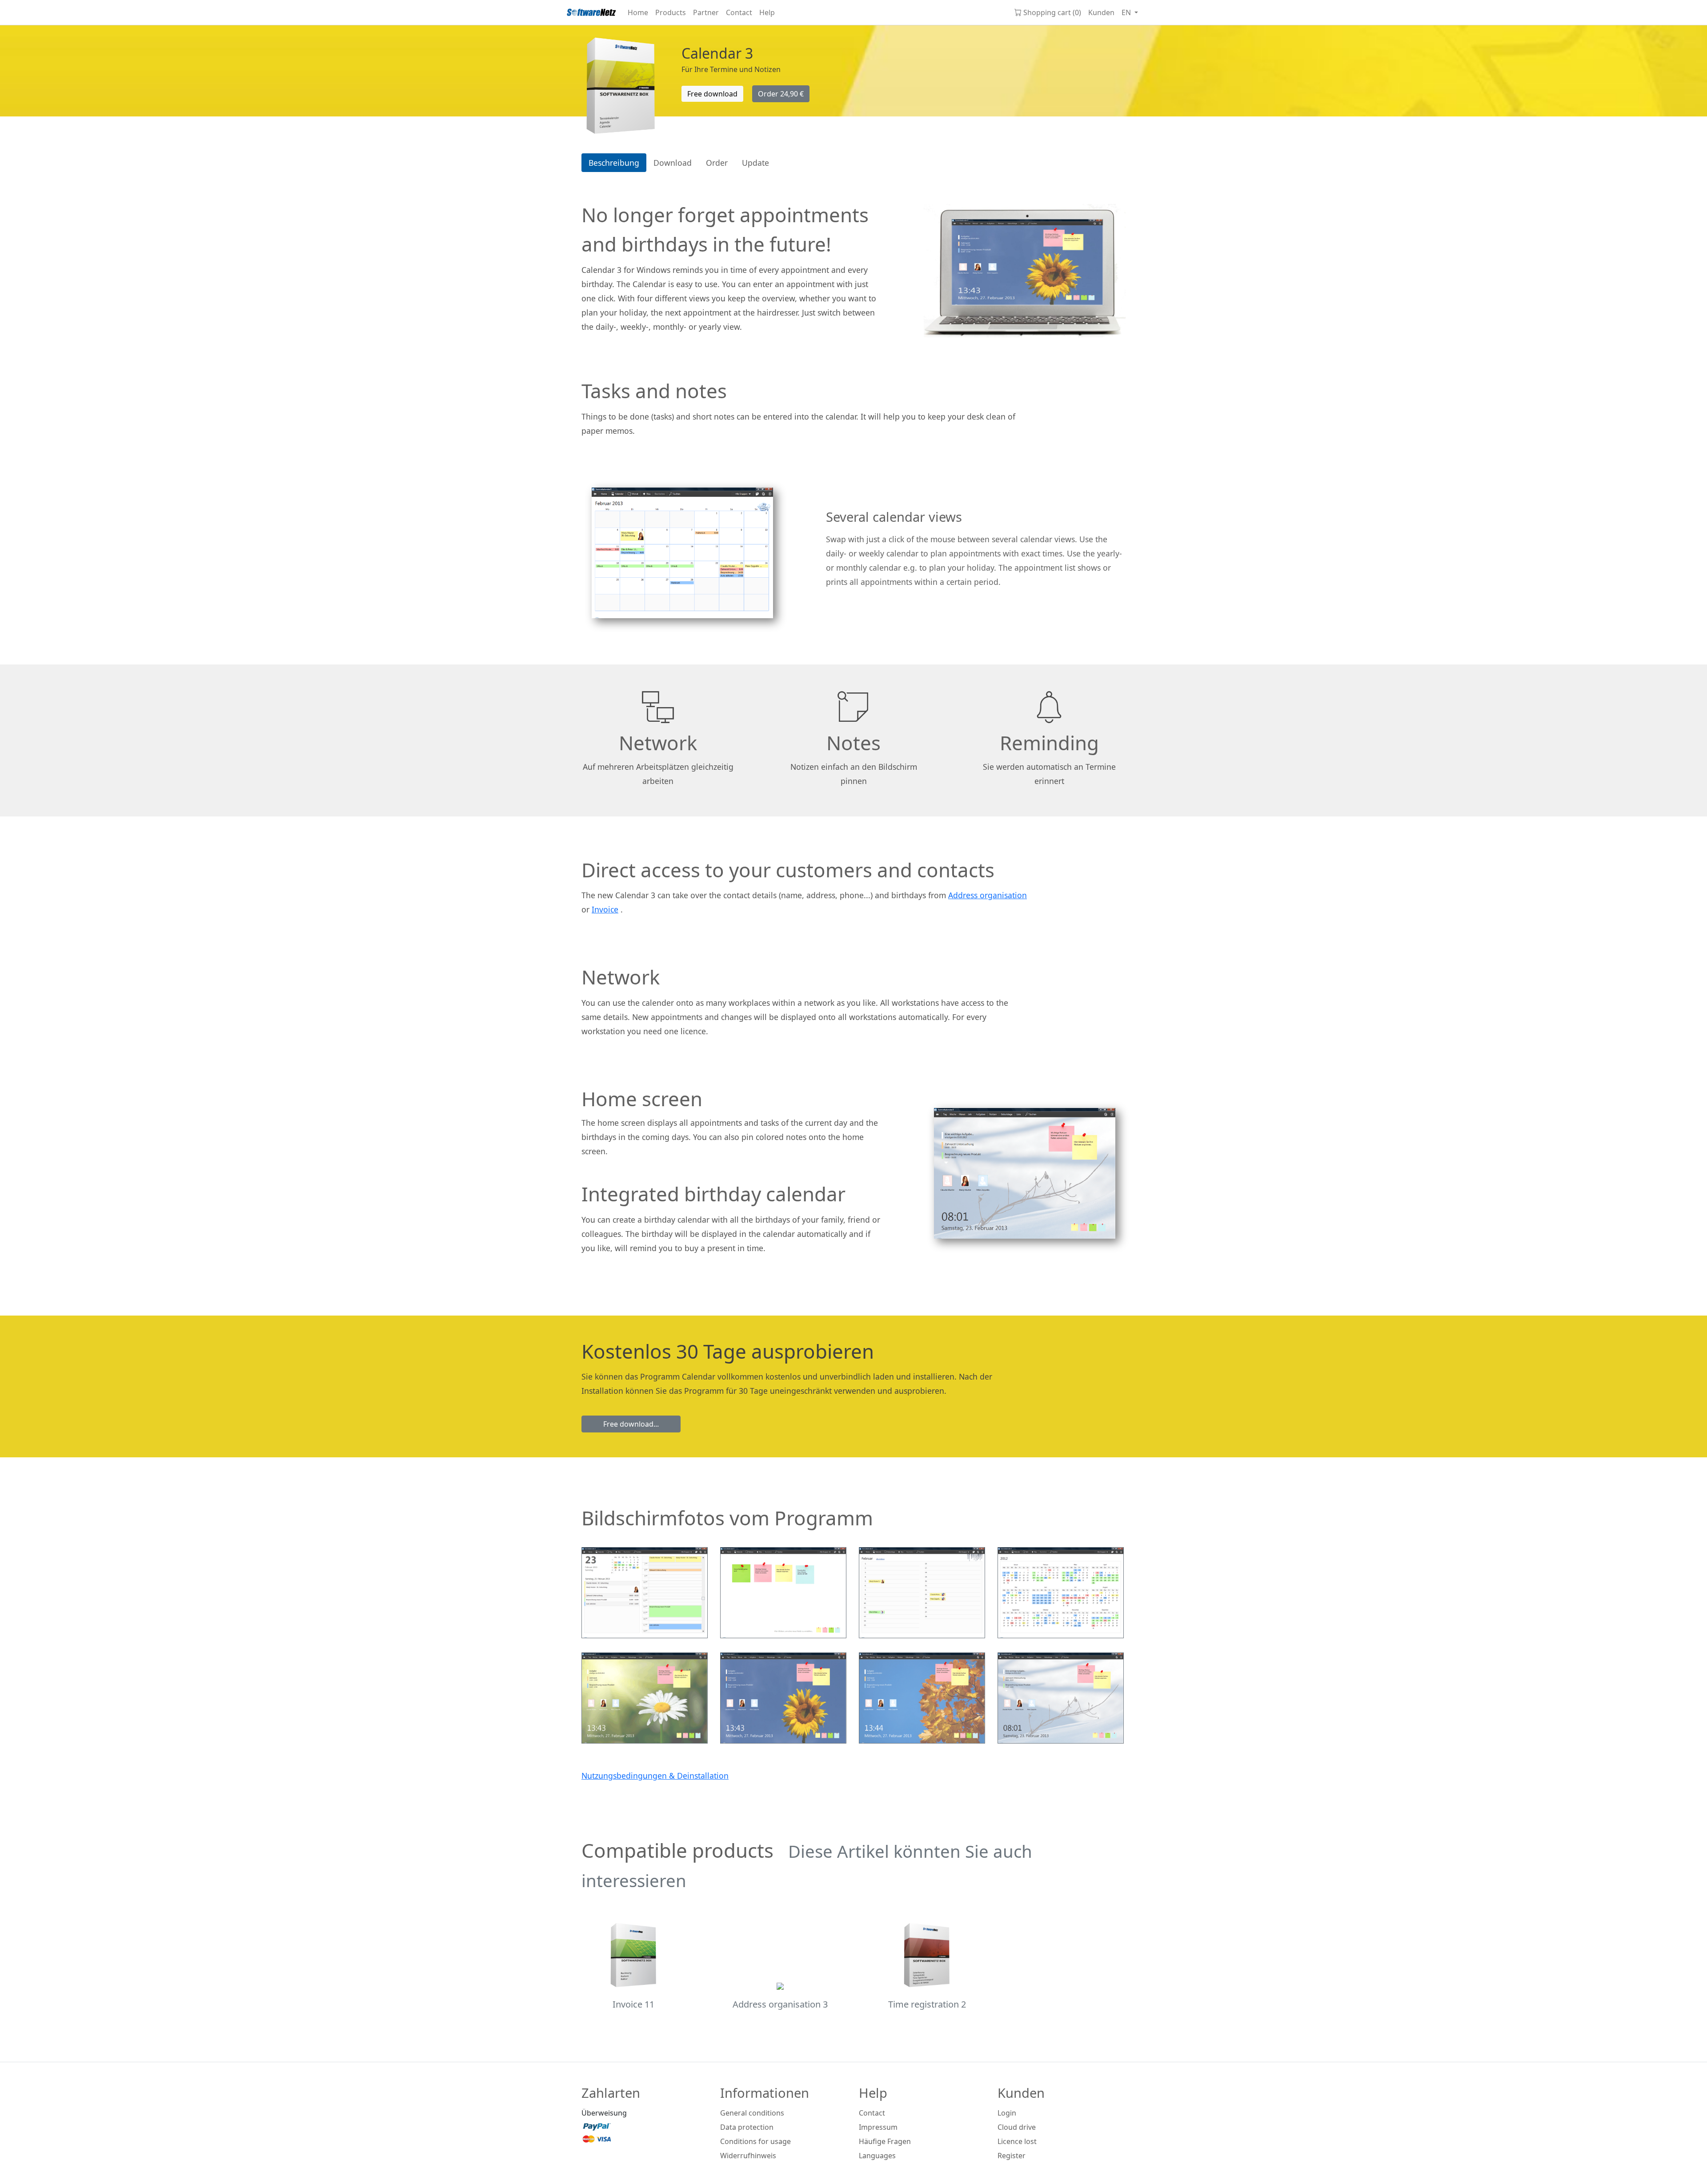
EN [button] (1127, 12)
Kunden (1101, 12)
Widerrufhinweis (748, 2156)
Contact (739, 12)
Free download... (631, 1424)
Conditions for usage (755, 2141)
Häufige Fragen (885, 2141)
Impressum (878, 2127)
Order (781, 94)
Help (767, 12)
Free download (712, 94)
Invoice (605, 909)
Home (638, 12)
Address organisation (988, 895)
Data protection (747, 2127)
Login (1007, 2113)
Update (755, 163)
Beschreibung (614, 163)
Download (673, 163)
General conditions (752, 2113)
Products (671, 12)
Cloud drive (1017, 2127)
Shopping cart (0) (1052, 12)
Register (1012, 2156)
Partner (706, 12)
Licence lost (1017, 2141)
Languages (877, 2156)
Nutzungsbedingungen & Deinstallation (655, 1776)
